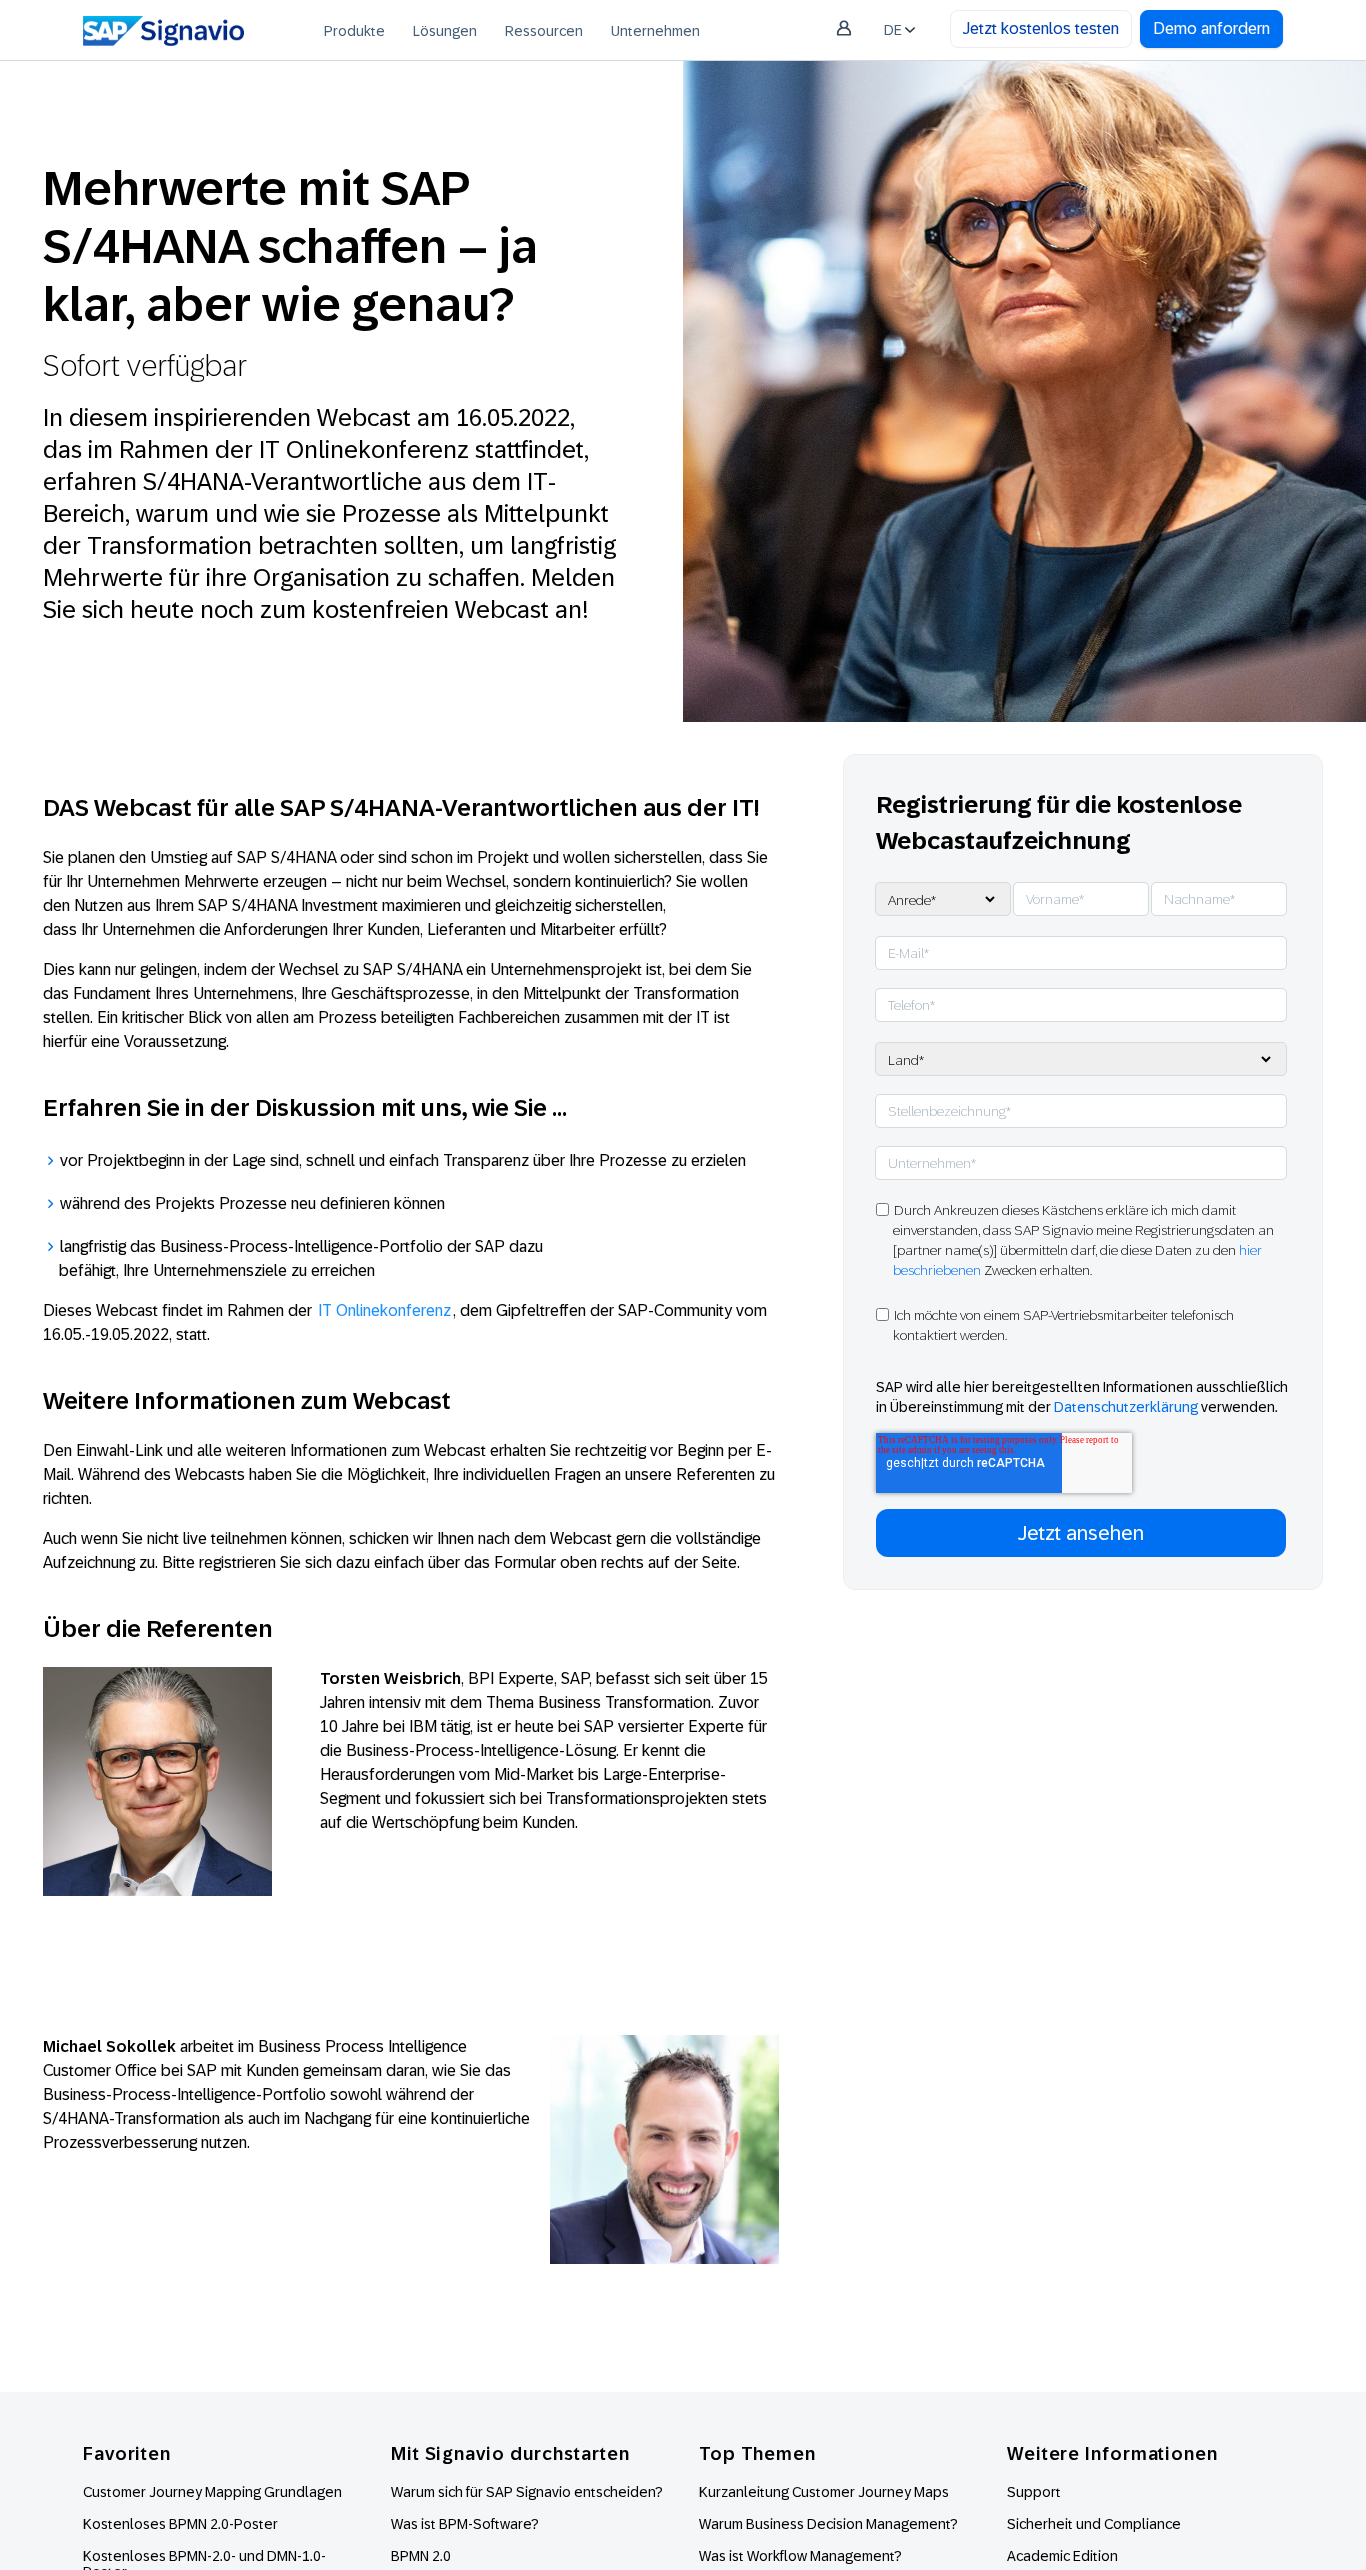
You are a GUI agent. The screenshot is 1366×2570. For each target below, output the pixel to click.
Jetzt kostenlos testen (1041, 28)
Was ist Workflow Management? (800, 2556)
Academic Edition (1062, 2556)
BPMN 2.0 (421, 2556)
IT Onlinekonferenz (384, 1310)
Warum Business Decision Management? (828, 2524)
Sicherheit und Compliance (1094, 2524)
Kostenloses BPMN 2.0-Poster (180, 2524)
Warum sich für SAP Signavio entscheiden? (527, 2492)
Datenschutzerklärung (1126, 1407)
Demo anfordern (1211, 28)
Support (1034, 2492)
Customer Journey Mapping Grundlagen (212, 2492)
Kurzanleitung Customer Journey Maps (824, 2492)
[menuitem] (354, 30)
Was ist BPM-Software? (465, 2524)
